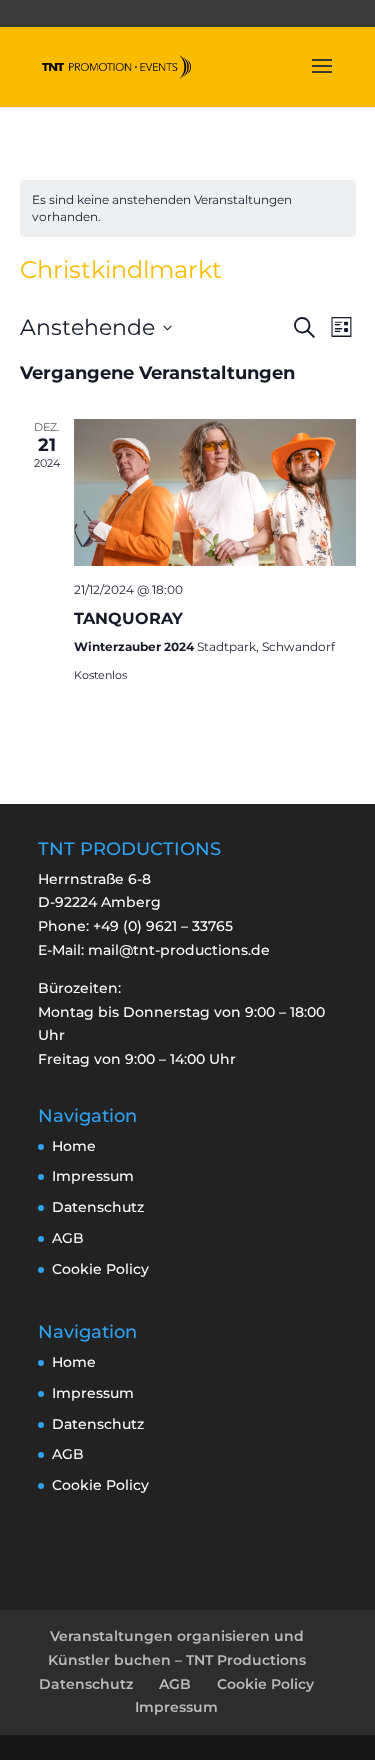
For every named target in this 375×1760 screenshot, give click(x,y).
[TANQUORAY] (215, 492)
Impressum (93, 1176)
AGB (68, 1238)
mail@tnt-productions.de (179, 950)
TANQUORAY (128, 618)
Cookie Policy (100, 1269)
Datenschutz (98, 1207)
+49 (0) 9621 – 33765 (163, 926)
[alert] (188, 208)
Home (74, 1146)
